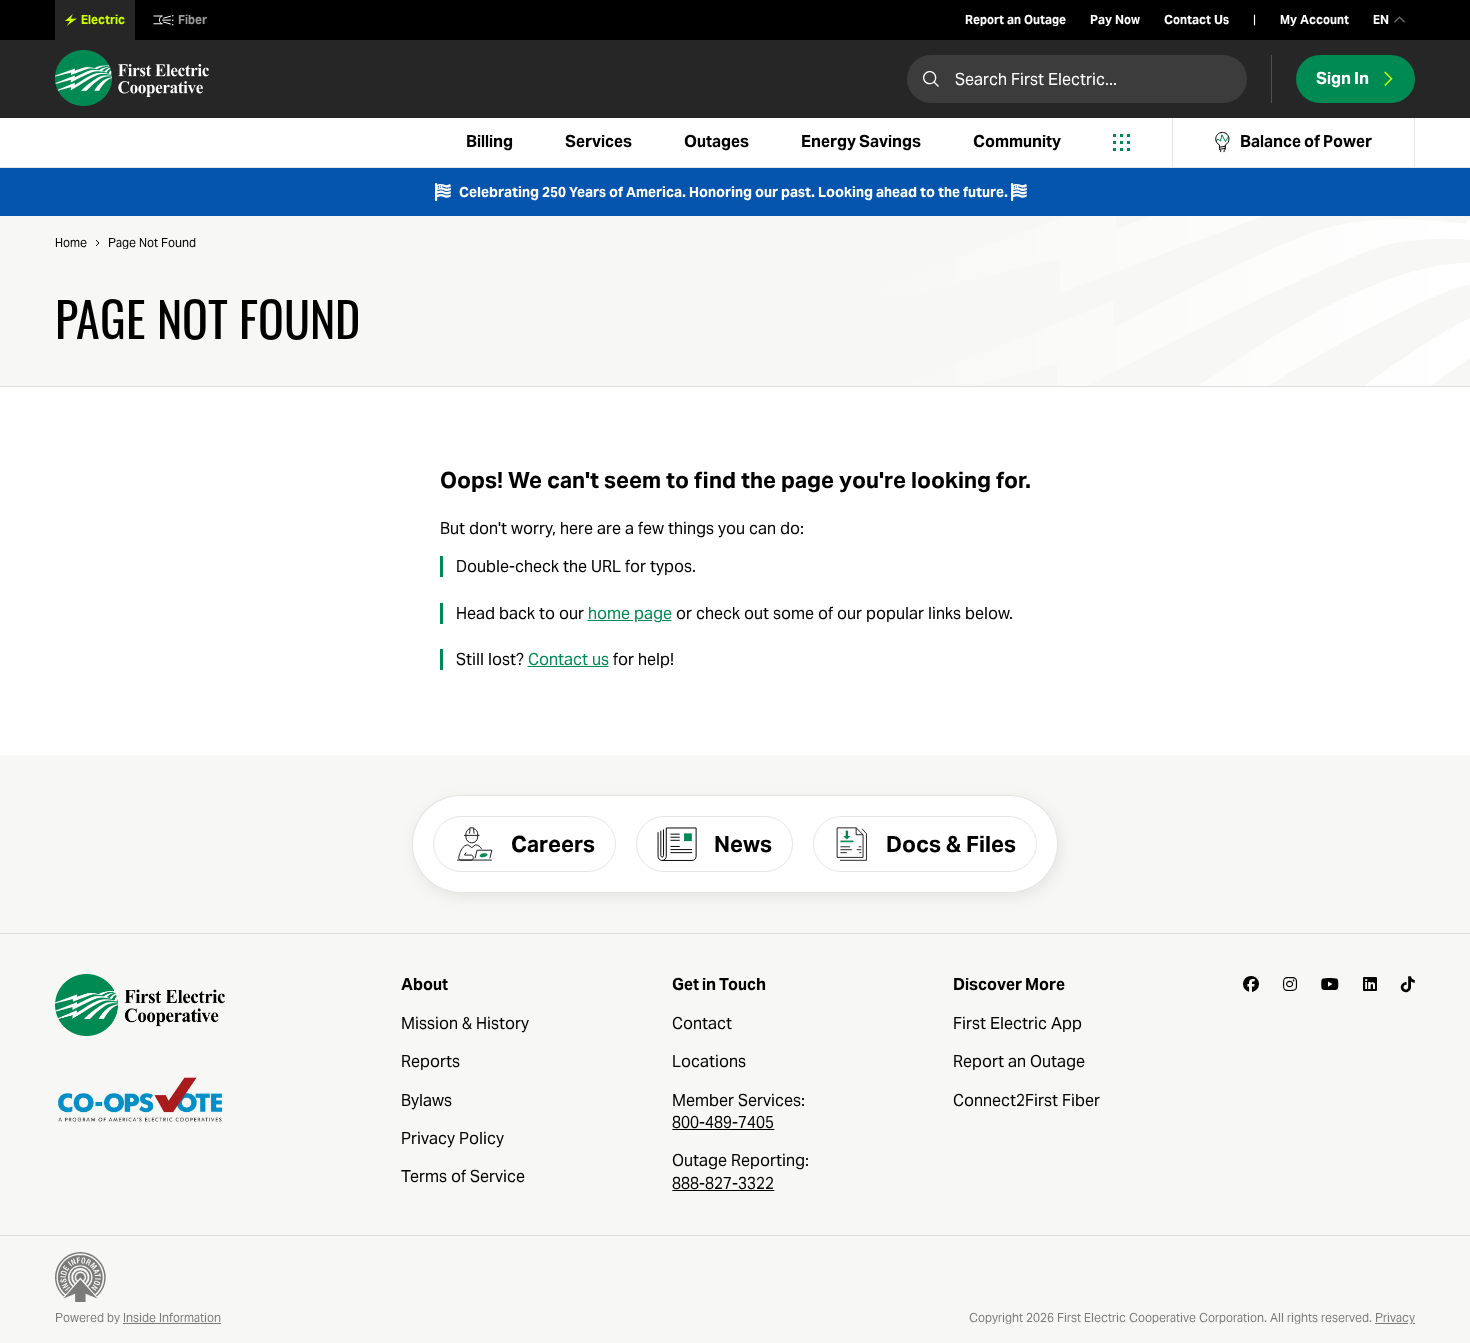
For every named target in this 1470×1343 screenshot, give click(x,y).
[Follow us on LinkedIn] (1370, 985)
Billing (489, 141)
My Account (1314, 20)
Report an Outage (1015, 20)
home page (630, 613)
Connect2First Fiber (1026, 1100)
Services (598, 141)
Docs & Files (951, 844)
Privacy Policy (452, 1138)
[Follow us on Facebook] (1251, 985)
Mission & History (465, 1023)
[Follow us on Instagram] (1290, 985)
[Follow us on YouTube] (1330, 985)
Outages (716, 141)
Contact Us (1196, 20)
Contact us (568, 659)
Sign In (1342, 78)
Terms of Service (463, 1176)
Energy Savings (861, 141)
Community (1017, 141)
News (743, 844)
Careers (553, 844)
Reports (430, 1061)
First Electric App (1017, 1023)
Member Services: (738, 1111)
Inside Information (172, 1317)
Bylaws (426, 1100)
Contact (702, 1023)
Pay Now (1115, 20)
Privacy (1395, 1317)
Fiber (192, 19)
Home (71, 243)
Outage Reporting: (740, 1171)
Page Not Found (152, 243)
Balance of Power (1306, 141)
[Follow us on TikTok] (1408, 985)
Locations (709, 1061)
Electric (103, 19)
